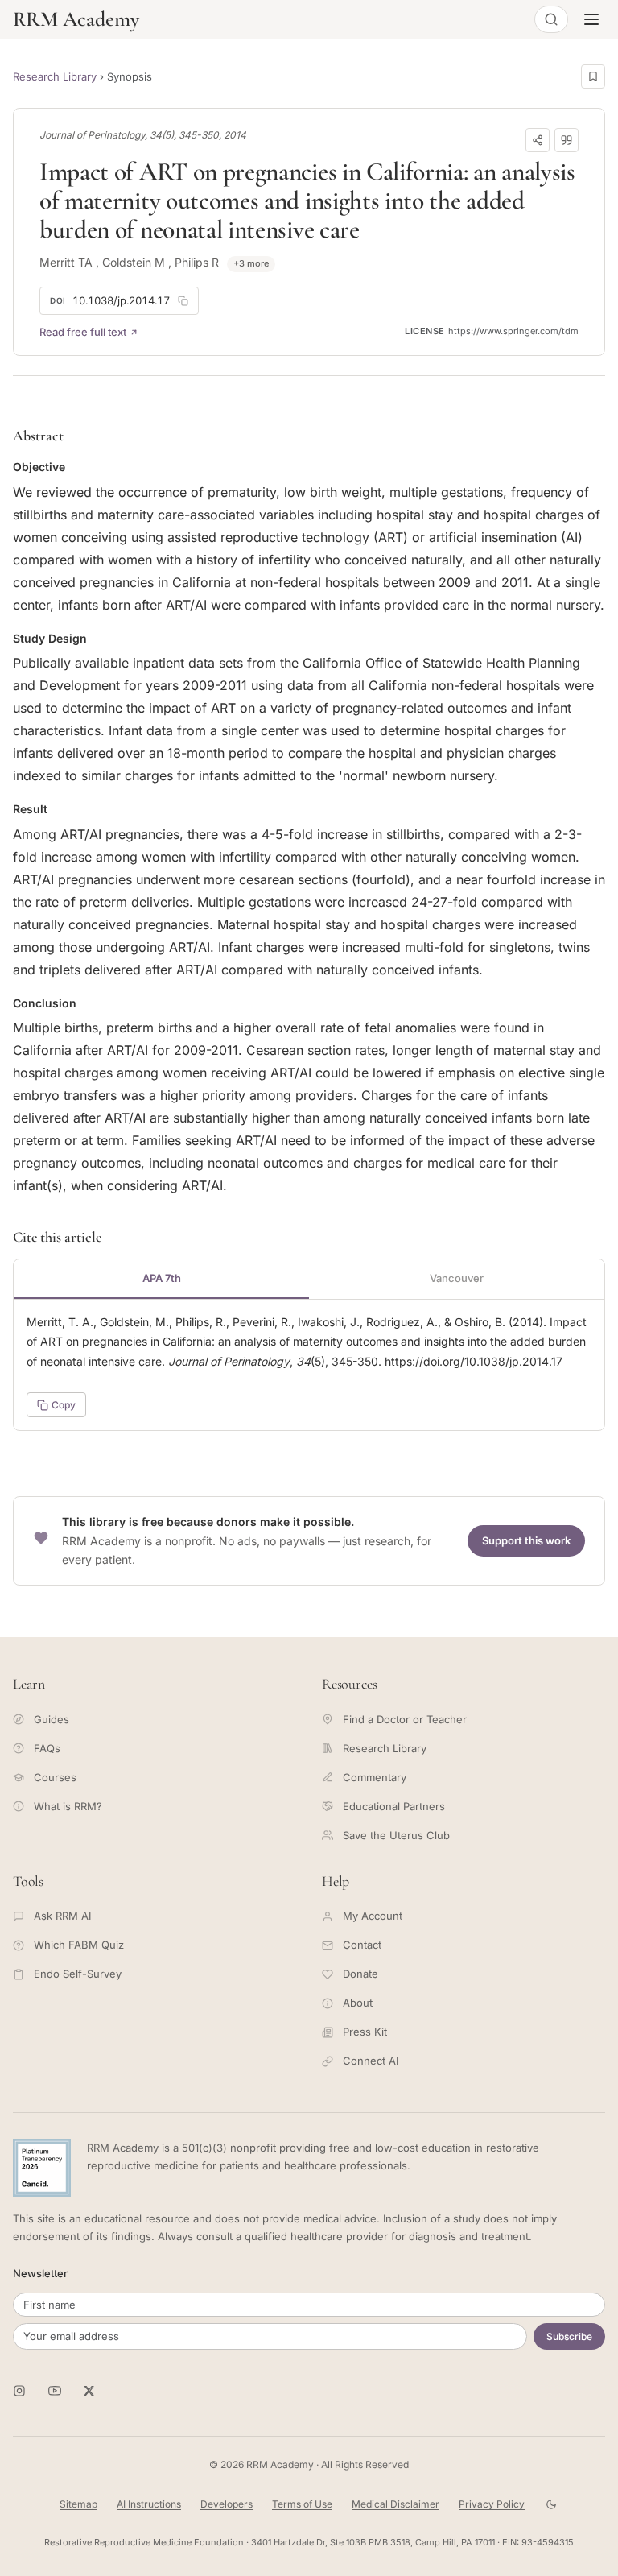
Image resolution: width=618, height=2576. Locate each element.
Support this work (526, 1540)
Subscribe (569, 2336)
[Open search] (551, 19)
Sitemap (78, 2504)
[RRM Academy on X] (90, 2391)
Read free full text (83, 332)
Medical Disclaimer (396, 2504)
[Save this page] (593, 76)
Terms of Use (302, 2504)
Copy (64, 1405)
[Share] (538, 140)
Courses (55, 1777)
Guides (51, 1719)
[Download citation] (566, 140)
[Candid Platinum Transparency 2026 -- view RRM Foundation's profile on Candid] (42, 2168)
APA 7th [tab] (162, 1278)
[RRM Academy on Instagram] (19, 2391)
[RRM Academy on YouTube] (55, 2391)
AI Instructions (149, 2504)
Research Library (55, 76)
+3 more (251, 263)
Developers (227, 2504)
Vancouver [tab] (457, 1278)
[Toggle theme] (551, 2504)
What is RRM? (68, 1806)
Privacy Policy (492, 2504)
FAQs (47, 1748)
